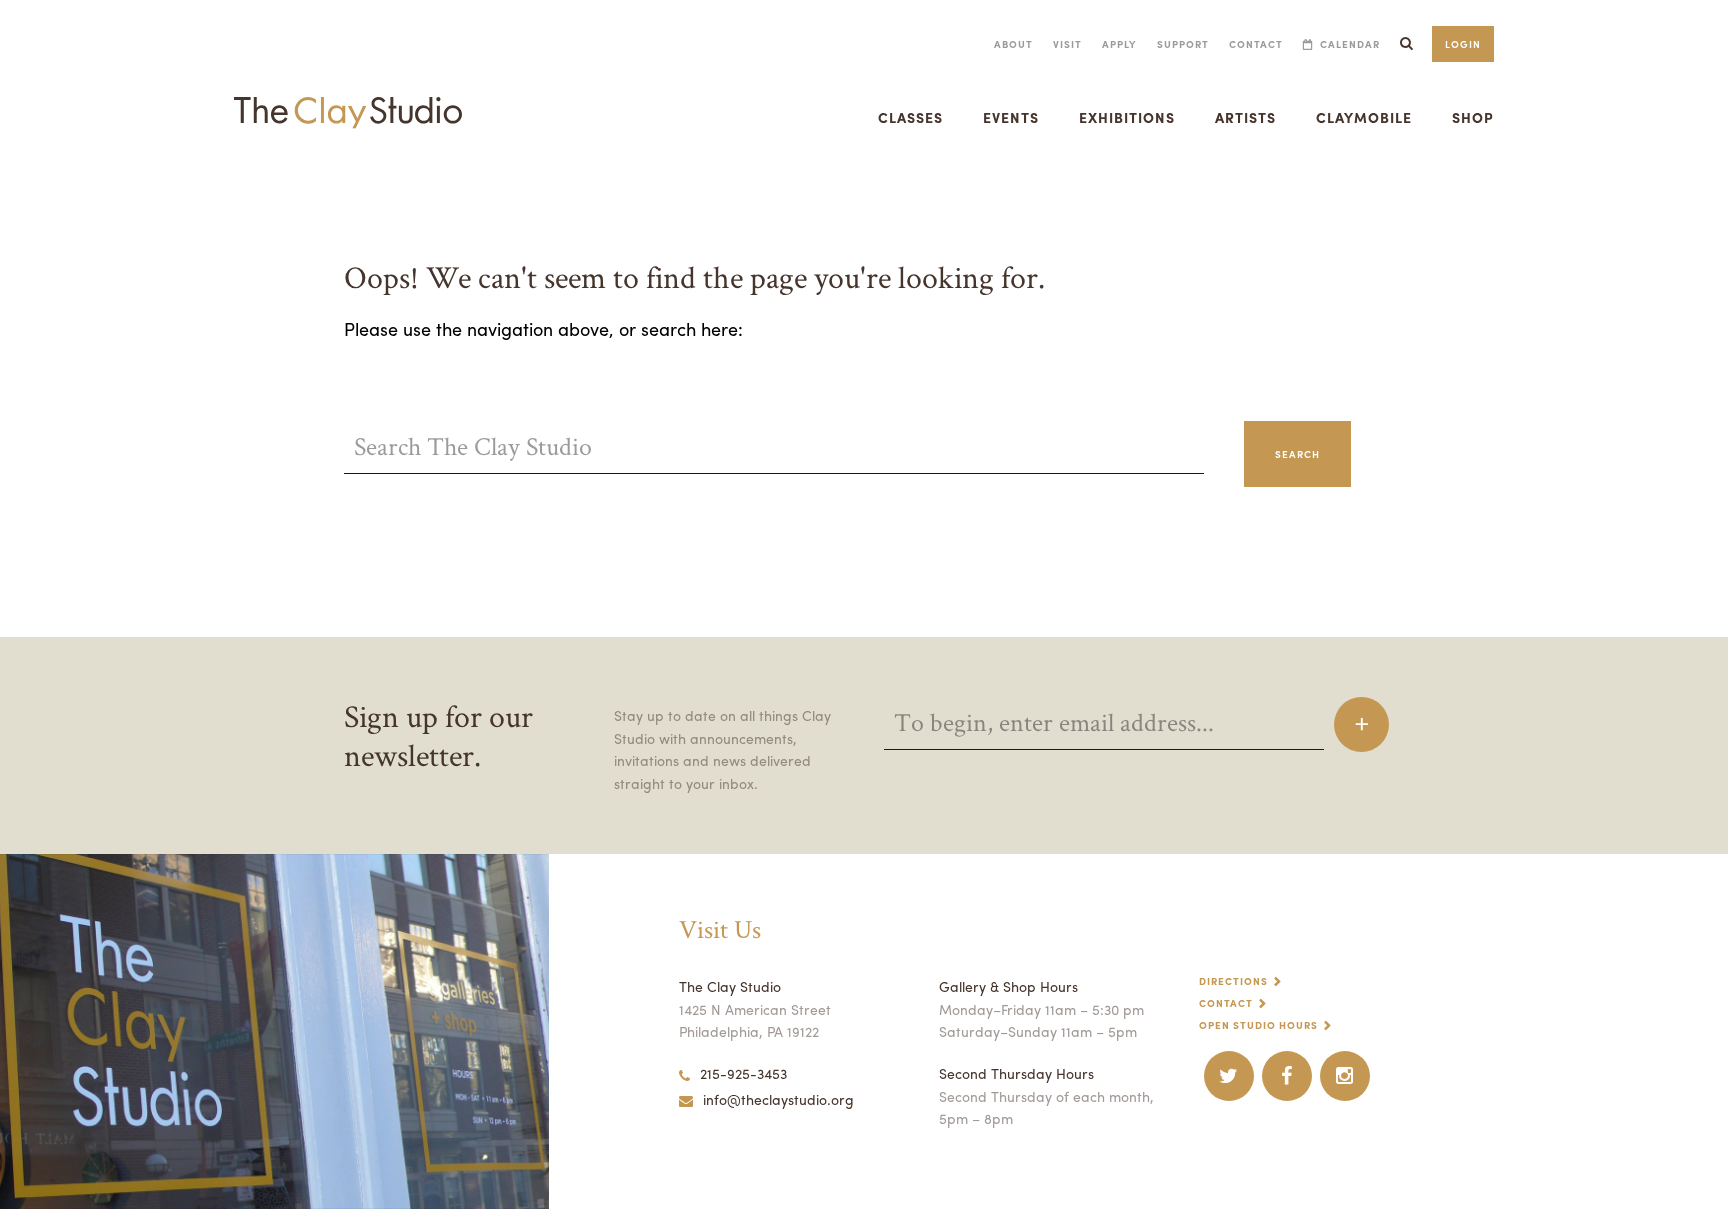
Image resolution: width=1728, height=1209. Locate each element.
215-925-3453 (743, 1073)
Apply (1119, 44)
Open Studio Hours (1258, 1025)
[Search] (1406, 43)
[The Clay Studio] (348, 94)
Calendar (1350, 44)
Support (1183, 44)
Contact (1256, 44)
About (1013, 44)
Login (1463, 44)
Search (1297, 454)
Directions (1233, 981)
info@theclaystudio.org (778, 1099)
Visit (1067, 44)
